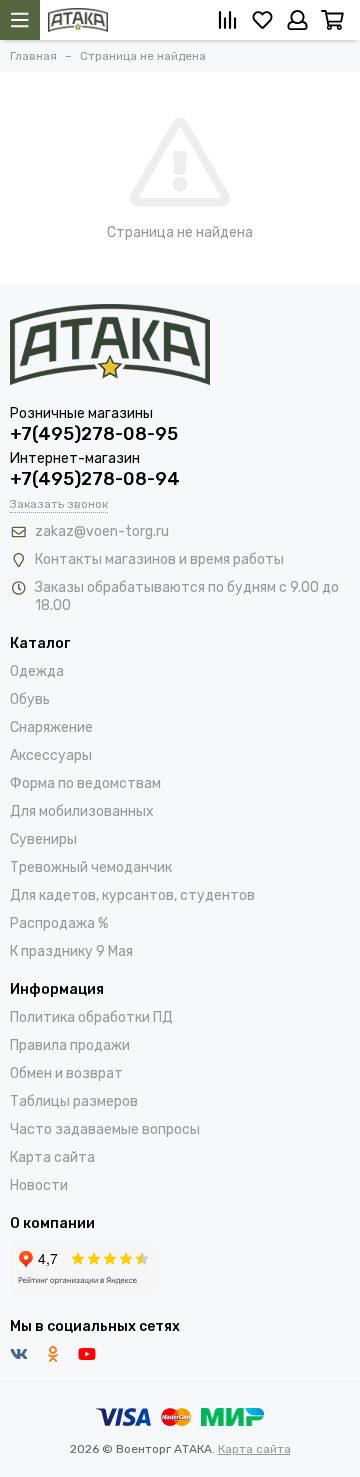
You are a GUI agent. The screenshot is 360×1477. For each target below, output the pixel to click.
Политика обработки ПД (91, 1017)
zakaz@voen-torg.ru (102, 531)
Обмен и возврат (66, 1073)
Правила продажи (70, 1045)
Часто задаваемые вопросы (105, 1129)
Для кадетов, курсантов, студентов (132, 895)
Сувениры (43, 839)
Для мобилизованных (82, 811)
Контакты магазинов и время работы (159, 559)
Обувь (30, 699)
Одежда (37, 671)
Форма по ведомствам (85, 783)
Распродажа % (59, 923)
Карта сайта (52, 1157)
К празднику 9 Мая (71, 951)
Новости (39, 1185)
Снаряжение (51, 727)
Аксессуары (51, 755)
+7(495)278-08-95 (94, 434)
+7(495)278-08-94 (95, 479)
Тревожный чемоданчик (91, 867)
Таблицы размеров (74, 1101)
